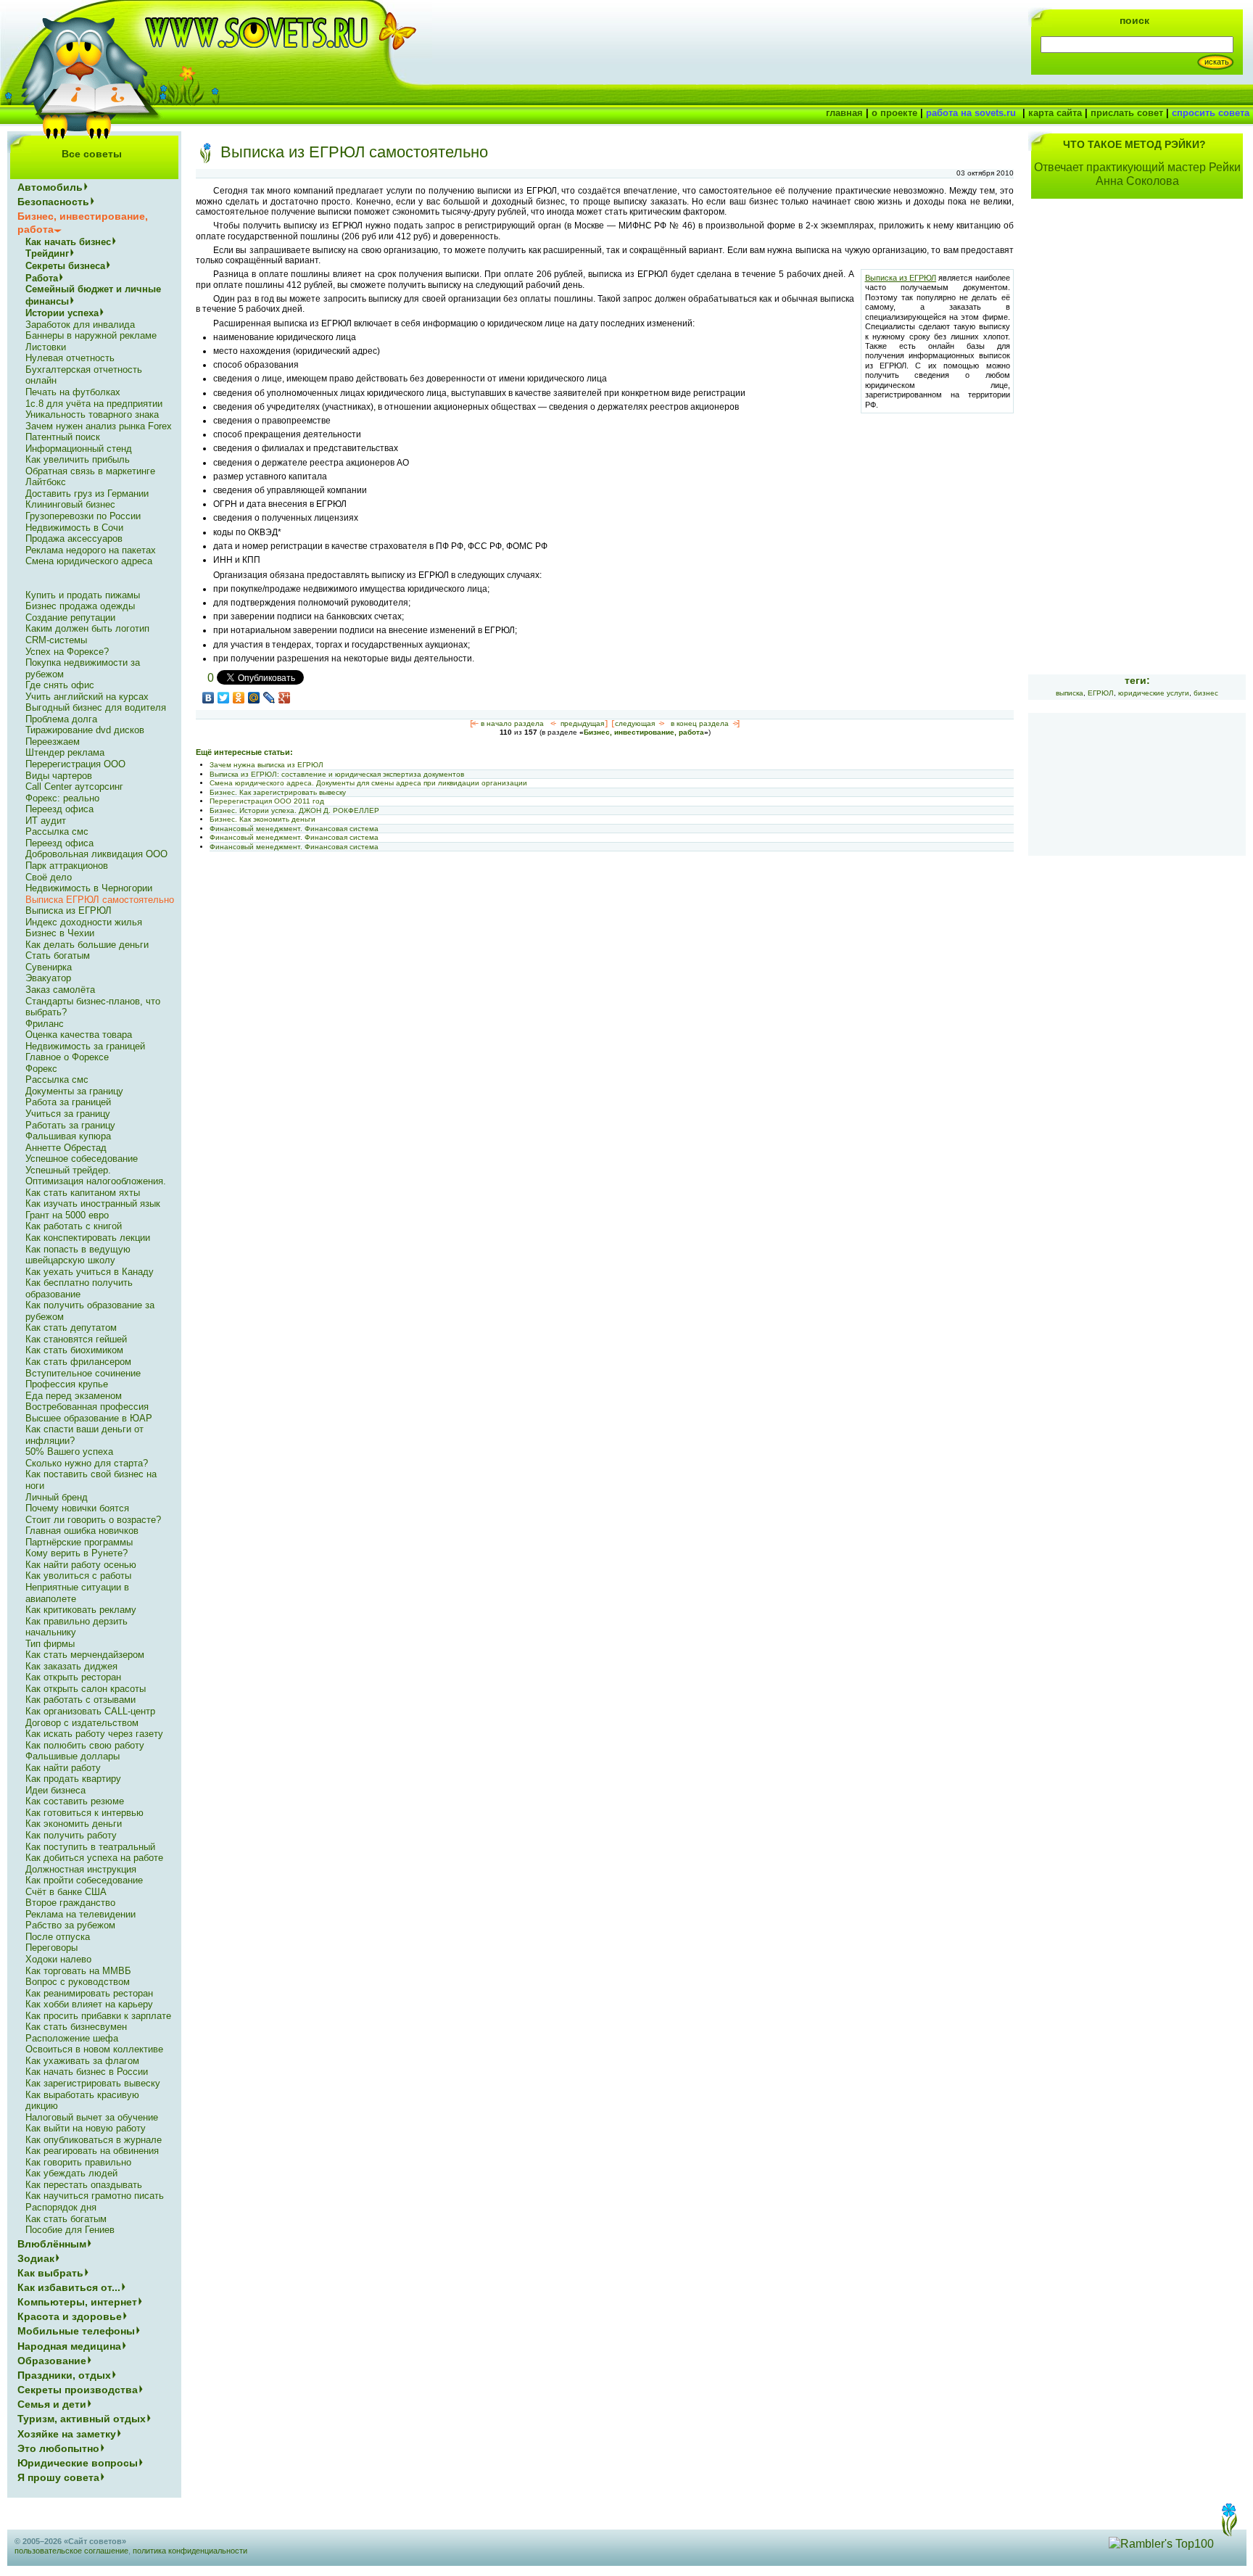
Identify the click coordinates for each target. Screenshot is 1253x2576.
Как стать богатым (66, 2219)
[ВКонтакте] (208, 698)
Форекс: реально (62, 798)
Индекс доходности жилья (84, 922)
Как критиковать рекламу (81, 1610)
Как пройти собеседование (84, 1880)
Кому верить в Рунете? (76, 1553)
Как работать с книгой (74, 1226)
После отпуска (58, 1937)
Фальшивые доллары (73, 1756)
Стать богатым (58, 955)
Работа (42, 278)
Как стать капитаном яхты (83, 1193)
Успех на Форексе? (67, 652)
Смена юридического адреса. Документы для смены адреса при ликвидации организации (368, 783)
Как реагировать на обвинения (92, 2151)
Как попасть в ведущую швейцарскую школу (78, 1255)
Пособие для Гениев (70, 2230)
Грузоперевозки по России (83, 516)
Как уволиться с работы (78, 1576)
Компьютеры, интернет (77, 2302)
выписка (1070, 693)
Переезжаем (53, 742)
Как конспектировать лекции (88, 1238)
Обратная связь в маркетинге (90, 471)
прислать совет (1127, 113)
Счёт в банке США (66, 1892)
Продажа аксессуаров (74, 538)
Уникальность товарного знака (92, 414)
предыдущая (582, 723)
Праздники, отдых (64, 2375)
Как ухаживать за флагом (82, 2061)
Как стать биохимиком (74, 1350)
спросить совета (1211, 113)
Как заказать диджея (71, 1666)
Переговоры (51, 1948)
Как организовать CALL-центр (90, 1711)
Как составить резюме (75, 1801)
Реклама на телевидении (80, 1914)
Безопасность (53, 202)
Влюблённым (52, 2244)
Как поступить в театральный (90, 1847)
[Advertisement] (1137, 445)
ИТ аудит (46, 821)
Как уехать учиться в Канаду (90, 1272)
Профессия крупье (67, 1384)
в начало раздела (512, 723)
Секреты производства (78, 2390)
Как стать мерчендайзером (85, 1655)
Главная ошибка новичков (82, 1531)
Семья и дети (52, 2404)
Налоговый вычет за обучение (92, 2117)
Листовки (46, 347)
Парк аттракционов (67, 866)
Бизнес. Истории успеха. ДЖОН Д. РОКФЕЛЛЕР (294, 810)
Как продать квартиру (73, 1779)
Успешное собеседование (82, 1159)
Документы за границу (74, 1091)
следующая (635, 723)
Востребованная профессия (87, 1407)
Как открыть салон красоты (86, 1689)
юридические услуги (1154, 693)
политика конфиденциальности (190, 2551)
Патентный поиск (63, 437)
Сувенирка (49, 967)
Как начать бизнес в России (87, 2072)
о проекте (894, 113)
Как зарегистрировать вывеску (93, 2083)
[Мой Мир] (254, 698)
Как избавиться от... (69, 2287)
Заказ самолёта (60, 990)
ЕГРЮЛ (1101, 693)
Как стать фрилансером (78, 1362)
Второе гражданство (70, 1903)
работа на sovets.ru (971, 113)
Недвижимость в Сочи (74, 528)
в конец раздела (700, 723)
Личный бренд (57, 1497)
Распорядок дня (61, 2207)
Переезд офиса (59, 809)
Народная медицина (69, 2346)
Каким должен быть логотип (87, 628)
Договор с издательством (82, 1723)
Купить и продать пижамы (83, 595)
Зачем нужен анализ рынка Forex (99, 426)
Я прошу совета (58, 2477)
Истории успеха (62, 313)
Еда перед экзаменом (74, 1396)
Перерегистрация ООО (75, 764)
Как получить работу (71, 1835)
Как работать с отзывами (80, 1700)
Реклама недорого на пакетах (91, 550)
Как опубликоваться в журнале (94, 2140)
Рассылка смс (57, 831)
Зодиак (36, 2258)
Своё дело (49, 877)
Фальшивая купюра (68, 1136)
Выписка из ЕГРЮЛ (901, 278)
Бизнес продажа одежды (80, 606)
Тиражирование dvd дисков (85, 730)
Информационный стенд (79, 449)
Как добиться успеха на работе (94, 1858)
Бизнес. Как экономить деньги (262, 819)
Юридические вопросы (78, 2463)
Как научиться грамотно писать (95, 2196)
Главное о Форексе (67, 1057)
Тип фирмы (50, 1644)
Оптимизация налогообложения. (96, 1181)
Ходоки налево (58, 1959)
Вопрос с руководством (78, 1982)
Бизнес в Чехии (60, 933)
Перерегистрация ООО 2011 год (267, 801)
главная (844, 113)
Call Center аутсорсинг (74, 787)
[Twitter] (224, 698)
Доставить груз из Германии (87, 494)
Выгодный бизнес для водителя (96, 707)
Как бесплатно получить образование (79, 1288)
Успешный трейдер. (68, 1170)
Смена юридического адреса (89, 561)
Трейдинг (47, 253)
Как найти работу (63, 1768)
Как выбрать (50, 2273)
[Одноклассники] (239, 698)
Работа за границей (68, 1102)
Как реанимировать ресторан (89, 1993)
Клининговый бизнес (70, 504)
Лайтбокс (46, 482)
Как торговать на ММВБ (78, 1971)
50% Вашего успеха (69, 1452)
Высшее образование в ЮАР (89, 1418)
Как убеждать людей (71, 2173)
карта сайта (1055, 113)
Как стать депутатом (71, 1328)
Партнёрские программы (79, 1542)
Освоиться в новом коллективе (94, 2049)
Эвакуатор (48, 978)
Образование (52, 2361)
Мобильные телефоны (76, 2331)
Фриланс (45, 1024)
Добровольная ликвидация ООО (96, 854)
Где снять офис (60, 685)
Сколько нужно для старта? (87, 1463)
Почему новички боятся (77, 1508)
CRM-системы (56, 640)
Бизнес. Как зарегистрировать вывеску (278, 792)
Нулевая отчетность (70, 358)
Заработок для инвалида (80, 325)
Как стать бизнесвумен (76, 2027)
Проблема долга (61, 719)
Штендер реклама (65, 752)
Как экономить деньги (74, 1824)
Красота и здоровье (70, 2316)
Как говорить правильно (78, 2162)
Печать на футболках (73, 392)
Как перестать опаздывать (84, 2185)
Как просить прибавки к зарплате (98, 2016)
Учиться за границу (68, 1114)
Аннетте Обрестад (66, 1148)
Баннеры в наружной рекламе (91, 335)
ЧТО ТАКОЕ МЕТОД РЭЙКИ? (1134, 144)
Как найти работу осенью (81, 1565)
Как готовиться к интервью (84, 1813)
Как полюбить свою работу (85, 1745)
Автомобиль (50, 187)
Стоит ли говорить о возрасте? (93, 1520)
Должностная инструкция (81, 1869)
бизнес (1206, 693)
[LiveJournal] (269, 698)
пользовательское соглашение (71, 2551)
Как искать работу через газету (94, 1734)
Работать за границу (70, 1125)
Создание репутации (70, 618)
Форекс (41, 1069)
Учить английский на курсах (87, 697)
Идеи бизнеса (55, 1790)
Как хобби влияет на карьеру (89, 2004)
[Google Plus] (285, 698)
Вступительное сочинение (83, 1373)
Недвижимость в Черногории (89, 888)
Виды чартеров (59, 776)
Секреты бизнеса (65, 266)
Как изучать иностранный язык (93, 1204)
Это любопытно (58, 2448)
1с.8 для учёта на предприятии (94, 404)
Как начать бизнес (68, 242)
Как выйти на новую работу (86, 2128)
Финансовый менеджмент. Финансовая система (294, 829)
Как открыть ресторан (73, 1677)
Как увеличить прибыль (78, 459)
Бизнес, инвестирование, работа (644, 732)
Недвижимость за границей (85, 1046)
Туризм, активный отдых (82, 2419)
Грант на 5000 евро (67, 1215)
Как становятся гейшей (76, 1339)
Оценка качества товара (79, 1035)
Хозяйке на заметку (67, 2434)
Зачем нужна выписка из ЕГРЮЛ (266, 765)
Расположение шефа (72, 2038)
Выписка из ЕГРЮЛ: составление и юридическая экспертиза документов (337, 774)
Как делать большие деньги (87, 945)
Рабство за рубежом (70, 1925)
